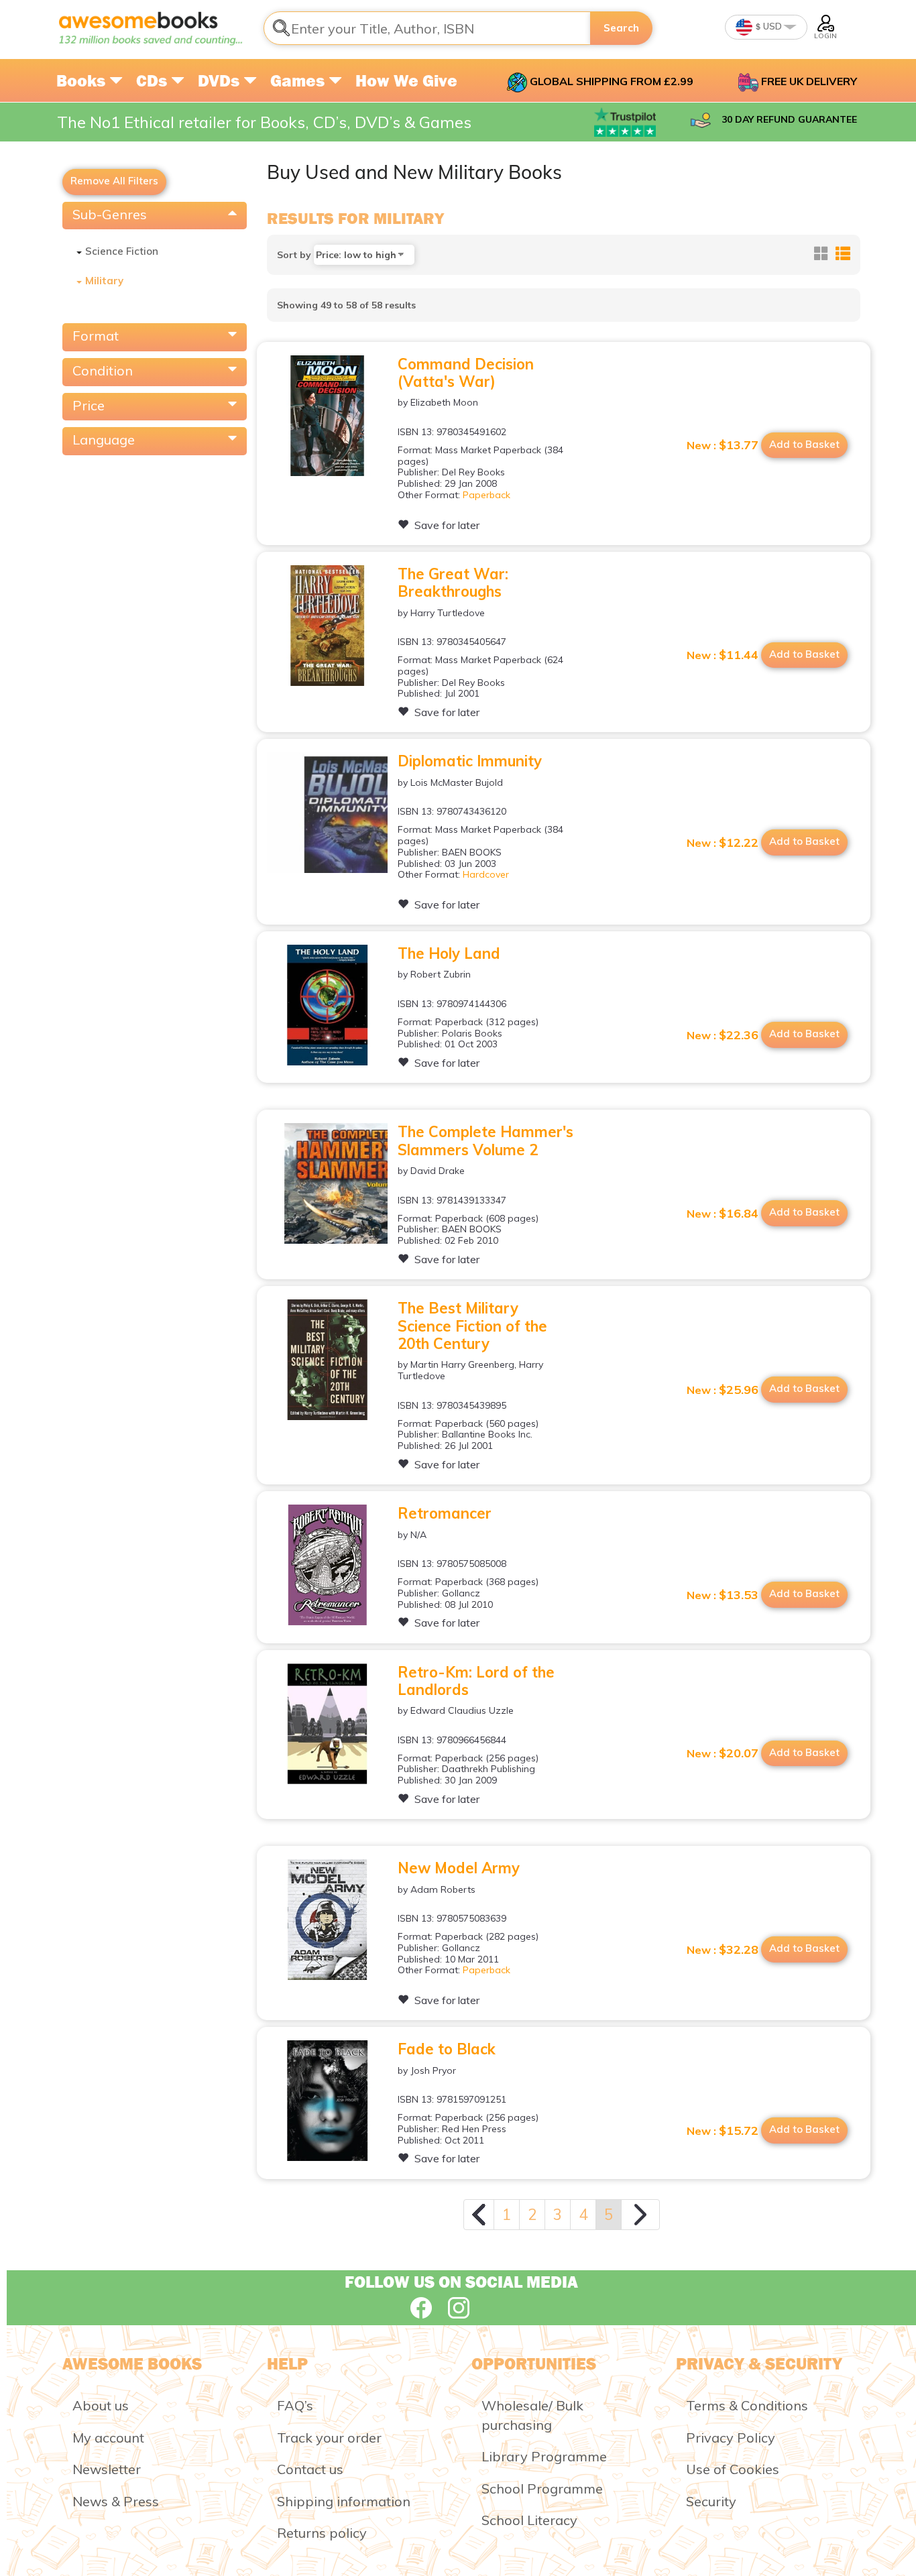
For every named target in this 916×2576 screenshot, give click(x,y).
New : (723, 445)
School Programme (542, 2489)
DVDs (221, 80)
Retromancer (445, 1513)
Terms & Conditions (747, 2405)
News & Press (116, 2501)
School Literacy (529, 2520)
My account (108, 2438)
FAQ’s (295, 2405)
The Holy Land (449, 953)
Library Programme (544, 2456)
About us (101, 2405)
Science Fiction (122, 251)
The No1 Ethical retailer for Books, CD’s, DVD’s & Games (264, 122)
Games (299, 80)
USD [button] (771, 26)
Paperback (486, 495)
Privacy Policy (731, 2438)
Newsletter (107, 2469)
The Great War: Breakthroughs (453, 583)
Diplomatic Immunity (470, 761)
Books (83, 80)
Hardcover (486, 874)
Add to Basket (804, 444)
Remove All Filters (114, 181)
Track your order (329, 2438)
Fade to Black (447, 2049)
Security (711, 2501)
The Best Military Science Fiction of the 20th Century (472, 1326)
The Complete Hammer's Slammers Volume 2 (485, 1140)
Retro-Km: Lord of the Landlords (476, 1681)
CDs (154, 80)
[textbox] (427, 28)
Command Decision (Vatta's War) (466, 373)
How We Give (406, 80)
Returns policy (322, 2533)
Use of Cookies (733, 2469)
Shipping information (344, 2501)
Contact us (310, 2469)
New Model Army (459, 1868)
